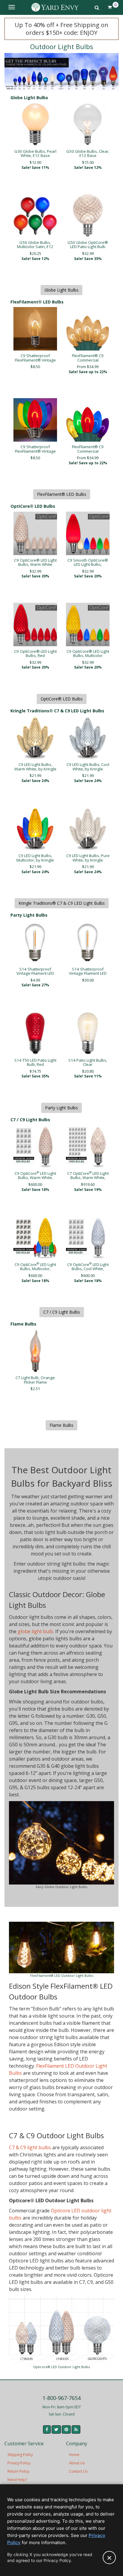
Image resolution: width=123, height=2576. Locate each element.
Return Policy (18, 2471)
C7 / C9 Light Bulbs (62, 1312)
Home (74, 2455)
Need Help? (17, 2480)
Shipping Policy (20, 2455)
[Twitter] (56, 2429)
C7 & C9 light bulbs (30, 2147)
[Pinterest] (66, 2429)
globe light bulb (35, 1631)
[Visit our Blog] (76, 2429)
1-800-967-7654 (61, 2398)
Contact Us (78, 2471)
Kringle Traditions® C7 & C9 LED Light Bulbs (62, 903)
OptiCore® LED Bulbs (62, 699)
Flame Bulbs (61, 1425)
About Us (77, 2463)
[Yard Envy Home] (55, 7)
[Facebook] (47, 2429)
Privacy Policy (19, 2463)
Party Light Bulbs (61, 1108)
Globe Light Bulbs (61, 290)
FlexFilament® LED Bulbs (62, 494)
